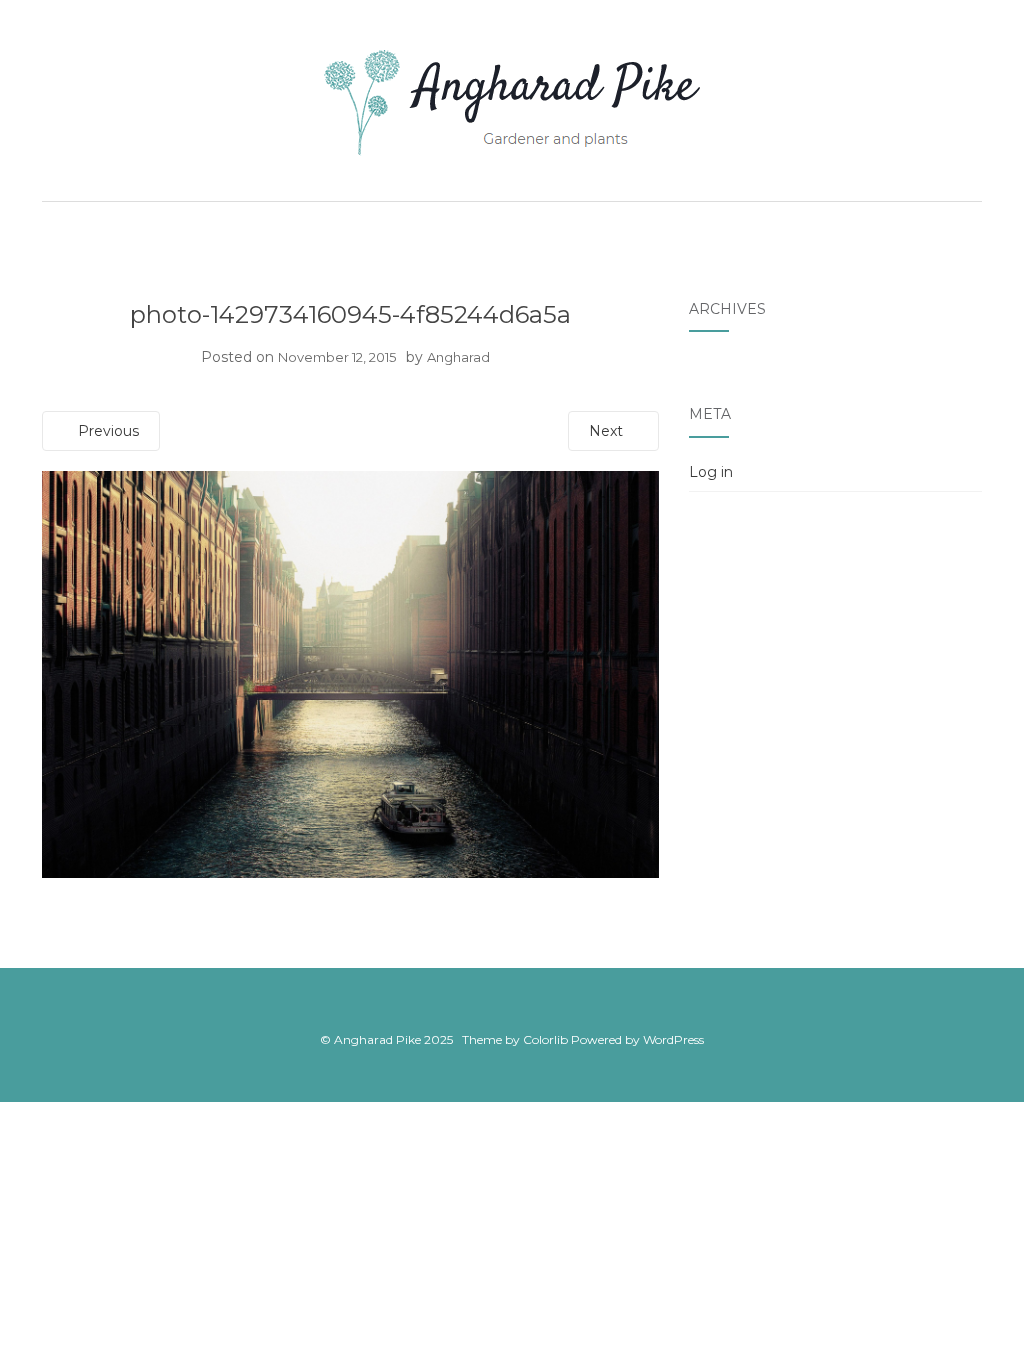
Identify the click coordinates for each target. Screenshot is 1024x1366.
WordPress (673, 1039)
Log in (711, 472)
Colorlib (545, 1039)
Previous (106, 431)
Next (608, 431)
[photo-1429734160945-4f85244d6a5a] (350, 674)
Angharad (458, 357)
